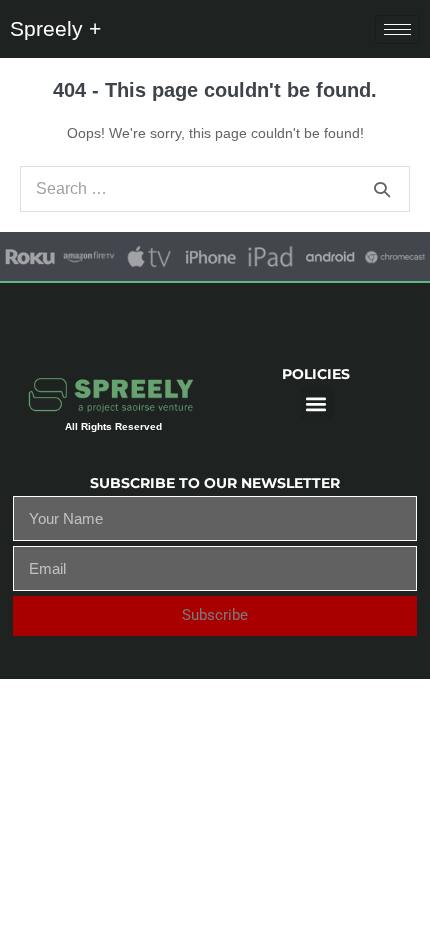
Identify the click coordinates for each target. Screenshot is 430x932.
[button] (316, 403)
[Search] (382, 189)
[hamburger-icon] (397, 29)
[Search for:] (215, 189)
